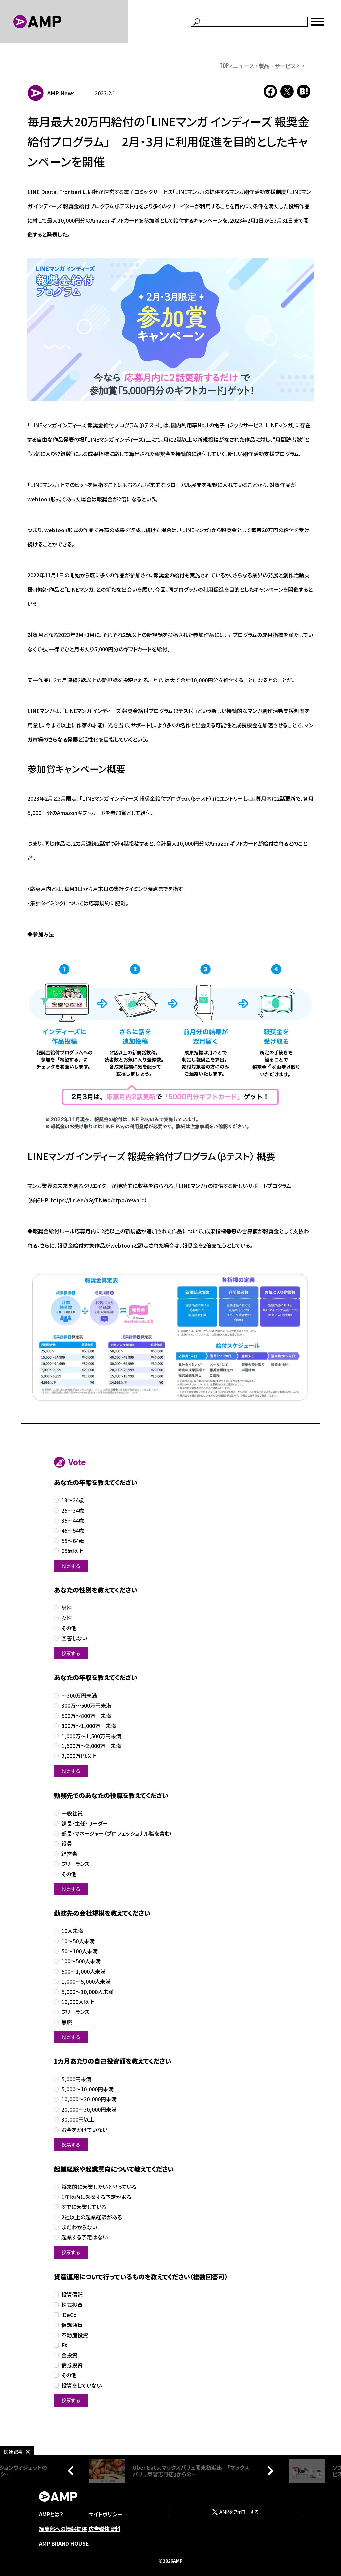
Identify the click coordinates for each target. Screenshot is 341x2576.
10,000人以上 (78, 2002)
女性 (67, 1618)
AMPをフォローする (239, 2512)
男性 (67, 1608)
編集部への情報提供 (63, 2529)
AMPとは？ (51, 2514)
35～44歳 (73, 1520)
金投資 (69, 2355)
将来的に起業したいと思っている (99, 2187)
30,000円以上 (78, 2120)
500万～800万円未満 (86, 1716)
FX (64, 2345)
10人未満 (72, 1931)
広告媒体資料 (104, 2529)
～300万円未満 (79, 1695)
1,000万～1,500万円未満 (91, 1736)
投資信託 (72, 2294)
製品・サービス (277, 66)
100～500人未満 (81, 1961)
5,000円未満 (76, 2079)
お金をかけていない (84, 2130)
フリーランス (75, 1864)
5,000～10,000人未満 (87, 1992)
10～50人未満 (78, 1941)
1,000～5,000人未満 (86, 1981)
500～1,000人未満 (83, 1971)
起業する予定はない (84, 2237)
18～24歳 (73, 1500)
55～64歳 (73, 1541)
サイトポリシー (105, 2514)
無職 (67, 2022)
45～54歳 (73, 1530)
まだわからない (79, 2227)
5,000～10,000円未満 (87, 2089)
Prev (72, 2471)
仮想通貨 (72, 2325)
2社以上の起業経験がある (92, 2217)
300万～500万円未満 (86, 1705)
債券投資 (72, 2365)
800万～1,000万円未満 (89, 1726)
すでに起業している (84, 2207)
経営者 (69, 1854)
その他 (69, 1628)
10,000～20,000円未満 (89, 2099)
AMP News (61, 93)
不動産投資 (75, 2335)
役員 (67, 1843)
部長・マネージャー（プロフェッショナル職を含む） (117, 1833)
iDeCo (69, 2315)
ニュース (244, 66)
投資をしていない (81, 2386)
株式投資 (72, 2305)
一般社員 (72, 1813)
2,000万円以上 (79, 1756)
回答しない (74, 1638)
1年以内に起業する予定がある (96, 2197)
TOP (224, 66)
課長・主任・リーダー (85, 1823)
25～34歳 (73, 1511)
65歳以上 (72, 1551)
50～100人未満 (79, 1951)
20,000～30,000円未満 (89, 2110)
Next (269, 2471)
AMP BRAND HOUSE (64, 2543)
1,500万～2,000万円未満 (91, 1746)
